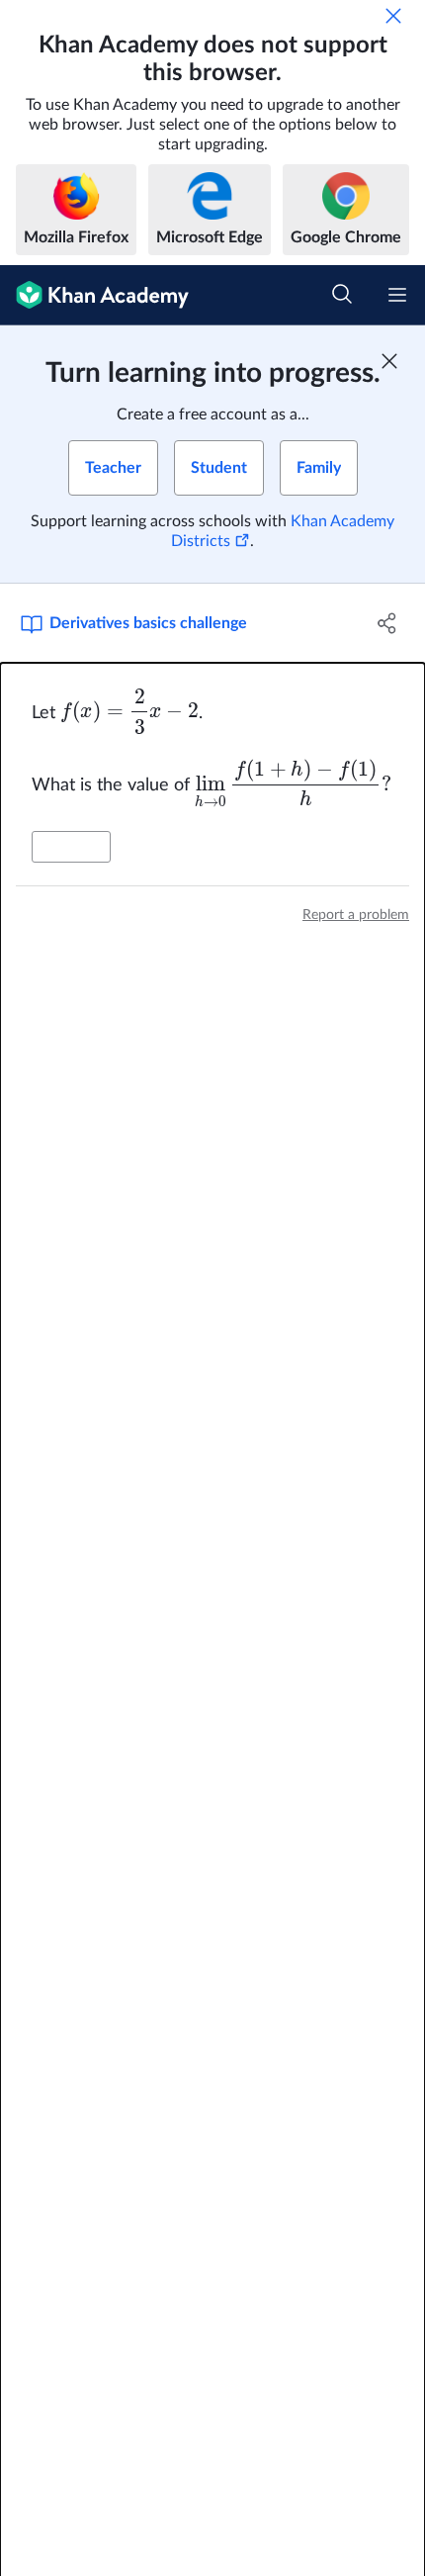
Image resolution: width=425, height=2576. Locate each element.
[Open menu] (397, 295)
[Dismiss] (393, 16)
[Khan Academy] (94, 295)
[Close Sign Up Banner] (389, 361)
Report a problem (356, 915)
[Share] (388, 623)
